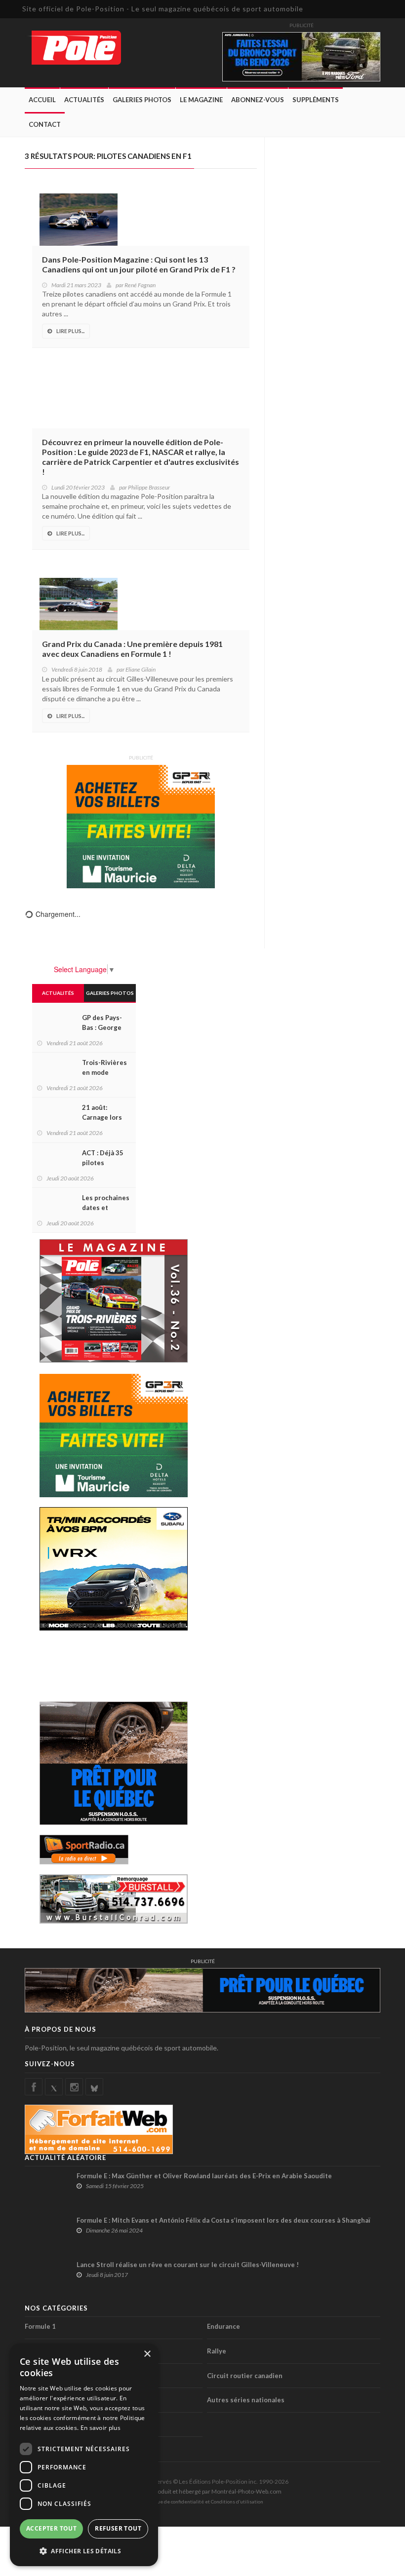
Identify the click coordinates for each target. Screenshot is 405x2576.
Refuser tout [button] (118, 2528)
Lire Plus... (70, 331)
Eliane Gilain (141, 669)
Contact (45, 124)
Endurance (223, 2326)
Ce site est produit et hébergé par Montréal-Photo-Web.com (202, 2491)
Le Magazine (201, 100)
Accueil (42, 100)
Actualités (84, 100)
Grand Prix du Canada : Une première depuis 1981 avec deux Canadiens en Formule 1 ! (132, 649)
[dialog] (84, 2455)
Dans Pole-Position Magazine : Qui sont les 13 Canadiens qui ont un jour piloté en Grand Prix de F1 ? (139, 264)
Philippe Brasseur (149, 487)
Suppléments (316, 100)
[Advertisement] (119, 1665)
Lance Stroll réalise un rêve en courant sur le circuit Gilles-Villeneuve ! (188, 2265)
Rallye (217, 2351)
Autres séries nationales (246, 2400)
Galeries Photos (142, 100)
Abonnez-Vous (258, 100)
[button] (84, 2551)
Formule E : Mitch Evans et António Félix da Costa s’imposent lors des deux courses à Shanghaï (223, 2220)
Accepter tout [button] (51, 2528)
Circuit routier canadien (245, 2376)
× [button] (147, 2354)
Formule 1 (40, 2326)
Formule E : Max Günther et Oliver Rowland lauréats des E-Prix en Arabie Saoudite (204, 2176)
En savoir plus (101, 2428)
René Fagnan (140, 285)
